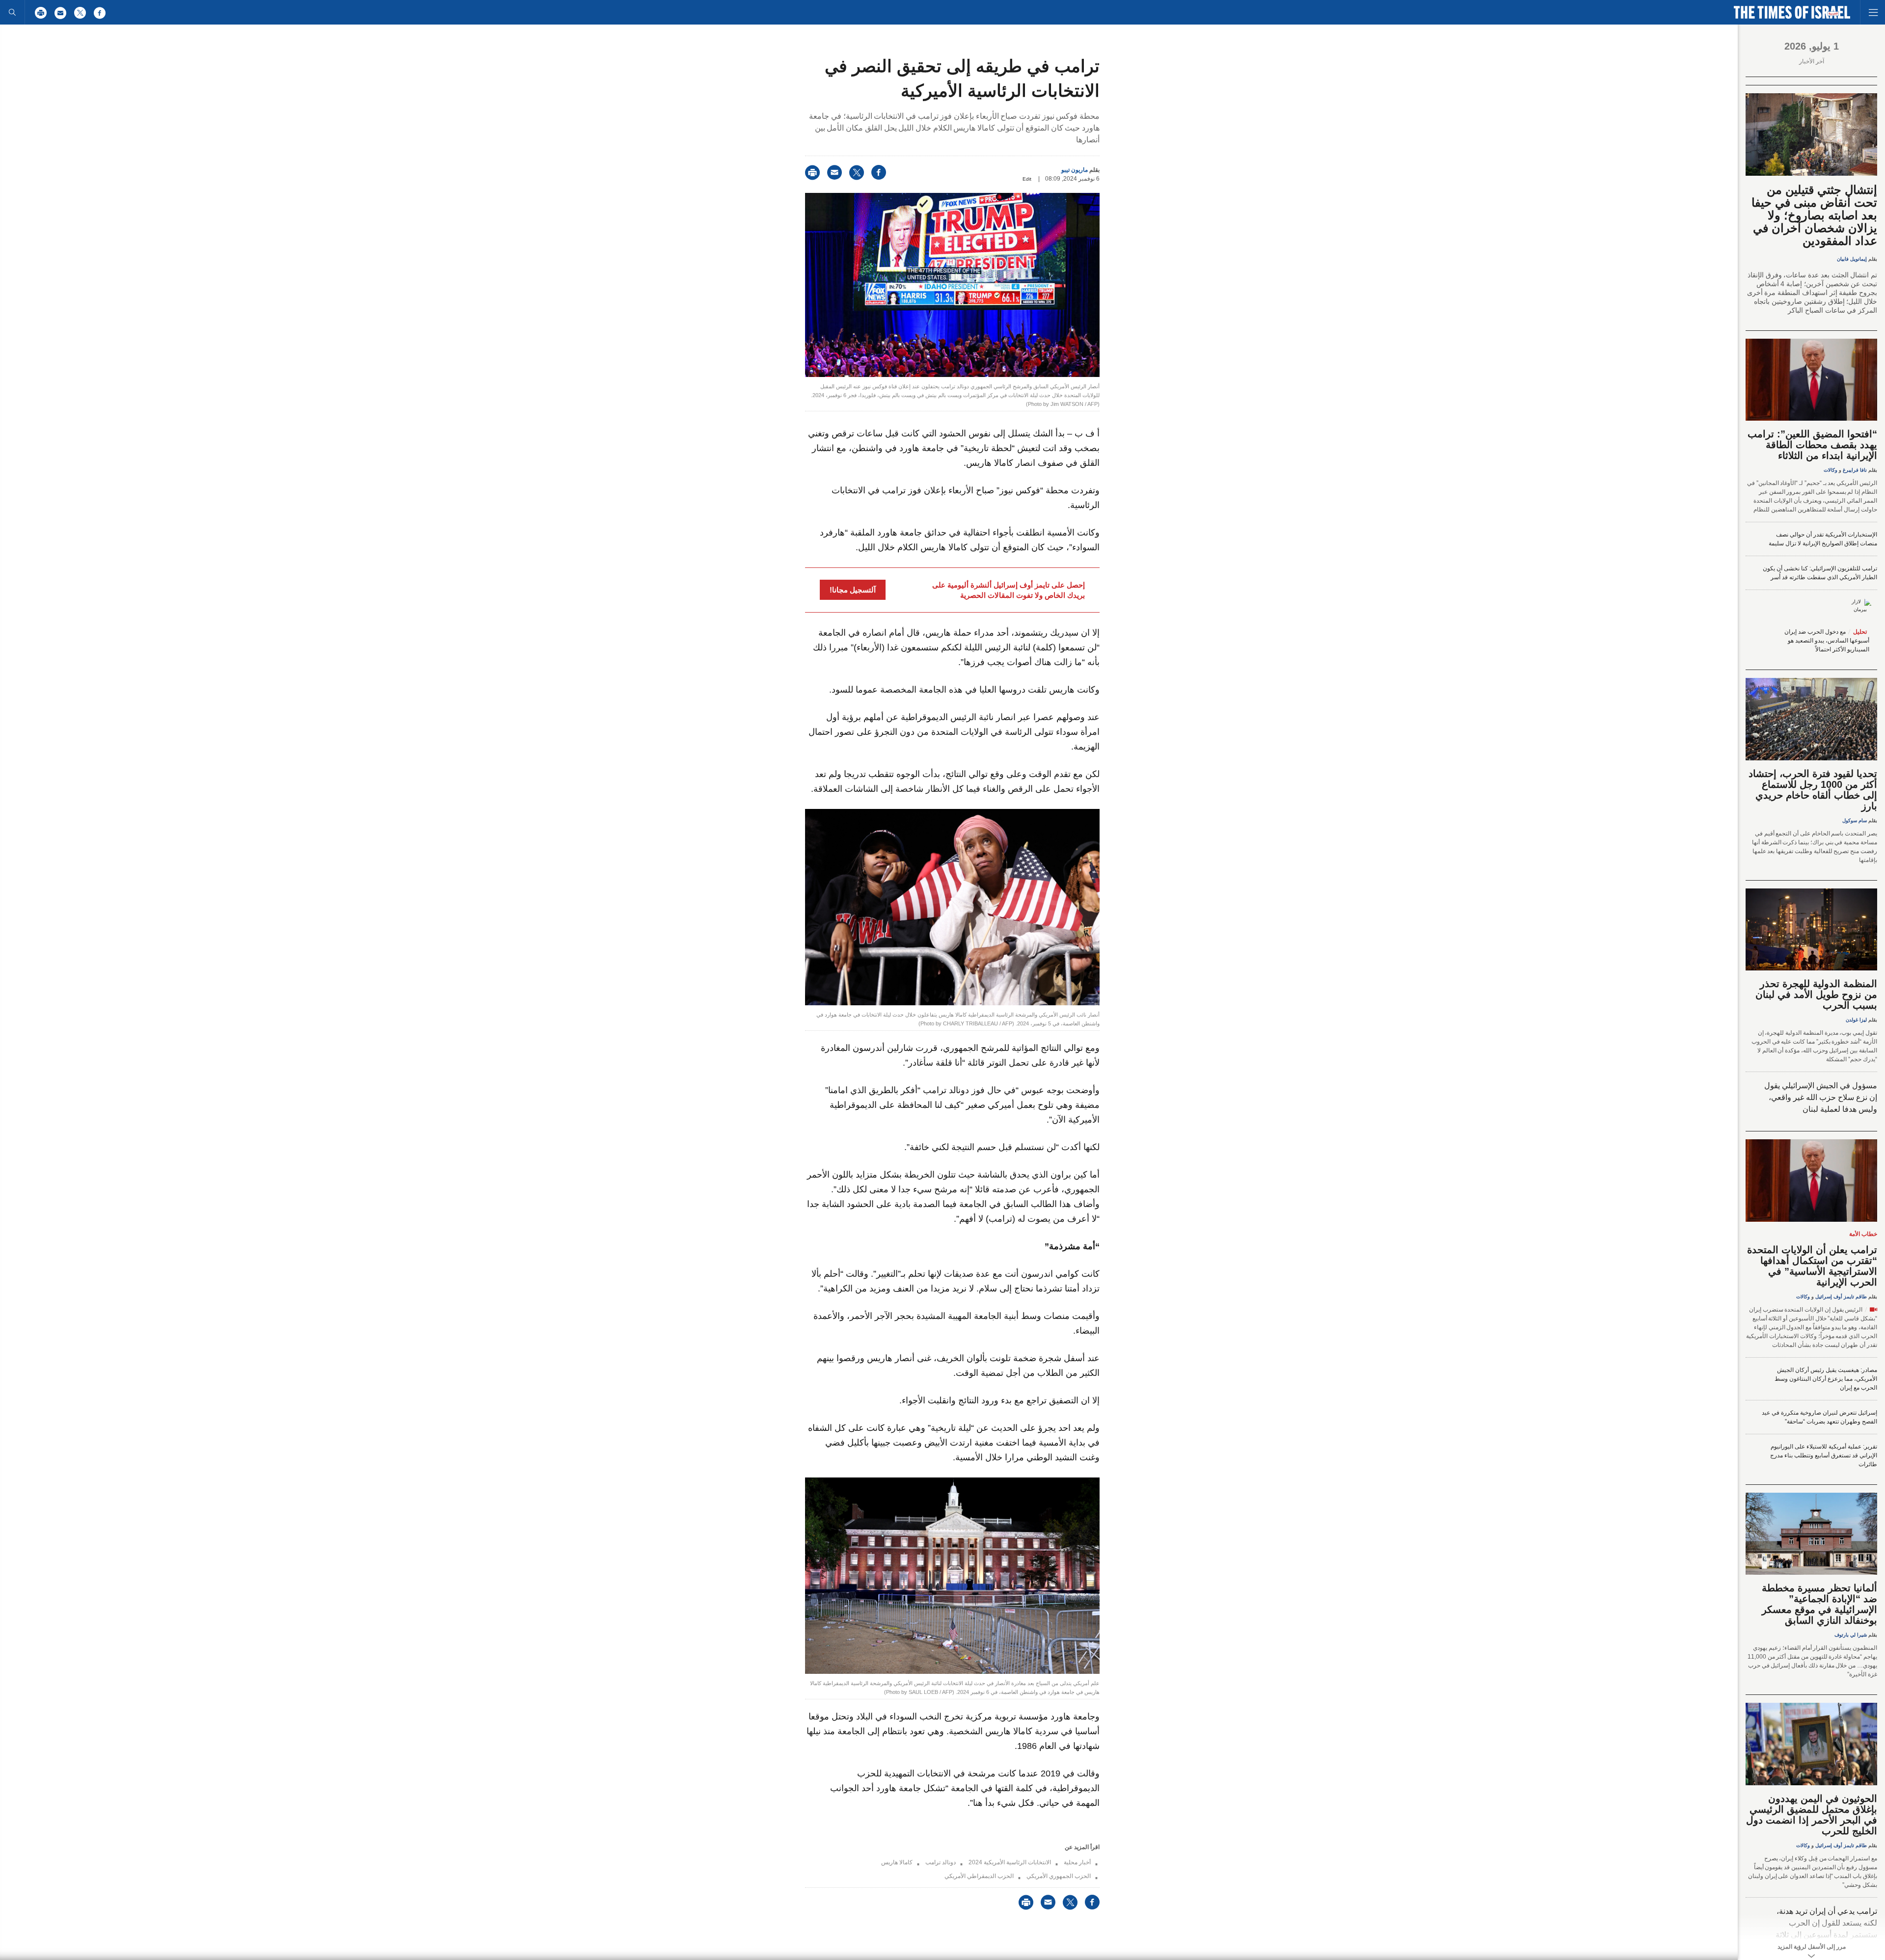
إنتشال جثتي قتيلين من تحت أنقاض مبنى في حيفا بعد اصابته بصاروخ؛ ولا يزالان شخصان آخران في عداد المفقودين (1814, 215)
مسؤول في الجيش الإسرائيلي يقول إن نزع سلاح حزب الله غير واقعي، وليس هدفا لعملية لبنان (1821, 1097)
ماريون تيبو (1075, 170)
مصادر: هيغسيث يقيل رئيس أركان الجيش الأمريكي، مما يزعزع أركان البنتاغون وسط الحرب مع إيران (1826, 1379)
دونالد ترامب (941, 1862)
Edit (1027, 179)
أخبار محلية (1077, 1862)
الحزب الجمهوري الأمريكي (1059, 1876)
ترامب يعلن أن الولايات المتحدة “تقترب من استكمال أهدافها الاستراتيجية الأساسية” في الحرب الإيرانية (1812, 1266)
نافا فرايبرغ (1855, 470)
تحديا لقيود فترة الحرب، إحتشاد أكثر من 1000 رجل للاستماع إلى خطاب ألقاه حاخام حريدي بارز (1813, 790)
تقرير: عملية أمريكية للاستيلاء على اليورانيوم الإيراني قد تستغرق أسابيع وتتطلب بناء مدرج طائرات (1824, 1455)
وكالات (1831, 470)
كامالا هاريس (897, 1862)
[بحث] (12, 12)
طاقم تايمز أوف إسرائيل (1841, 1297)
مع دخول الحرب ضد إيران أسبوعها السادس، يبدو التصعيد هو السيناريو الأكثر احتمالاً (1827, 641)
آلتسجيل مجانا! (853, 590)
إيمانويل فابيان (1852, 259)
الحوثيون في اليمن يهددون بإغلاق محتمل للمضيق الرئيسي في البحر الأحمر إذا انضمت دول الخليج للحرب (1812, 1815)
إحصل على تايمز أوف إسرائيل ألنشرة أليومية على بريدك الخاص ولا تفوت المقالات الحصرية (1009, 590)
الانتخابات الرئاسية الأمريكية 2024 (1010, 1862)
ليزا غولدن (1856, 1020)
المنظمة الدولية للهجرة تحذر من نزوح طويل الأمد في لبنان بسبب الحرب (1816, 994)
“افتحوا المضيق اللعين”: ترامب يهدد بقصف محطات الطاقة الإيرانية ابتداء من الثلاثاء (1812, 445)
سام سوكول (1855, 820)
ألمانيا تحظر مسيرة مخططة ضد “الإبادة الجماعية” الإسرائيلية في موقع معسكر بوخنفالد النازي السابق (1819, 1604)
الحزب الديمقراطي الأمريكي (979, 1876)
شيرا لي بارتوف (1851, 1635)
